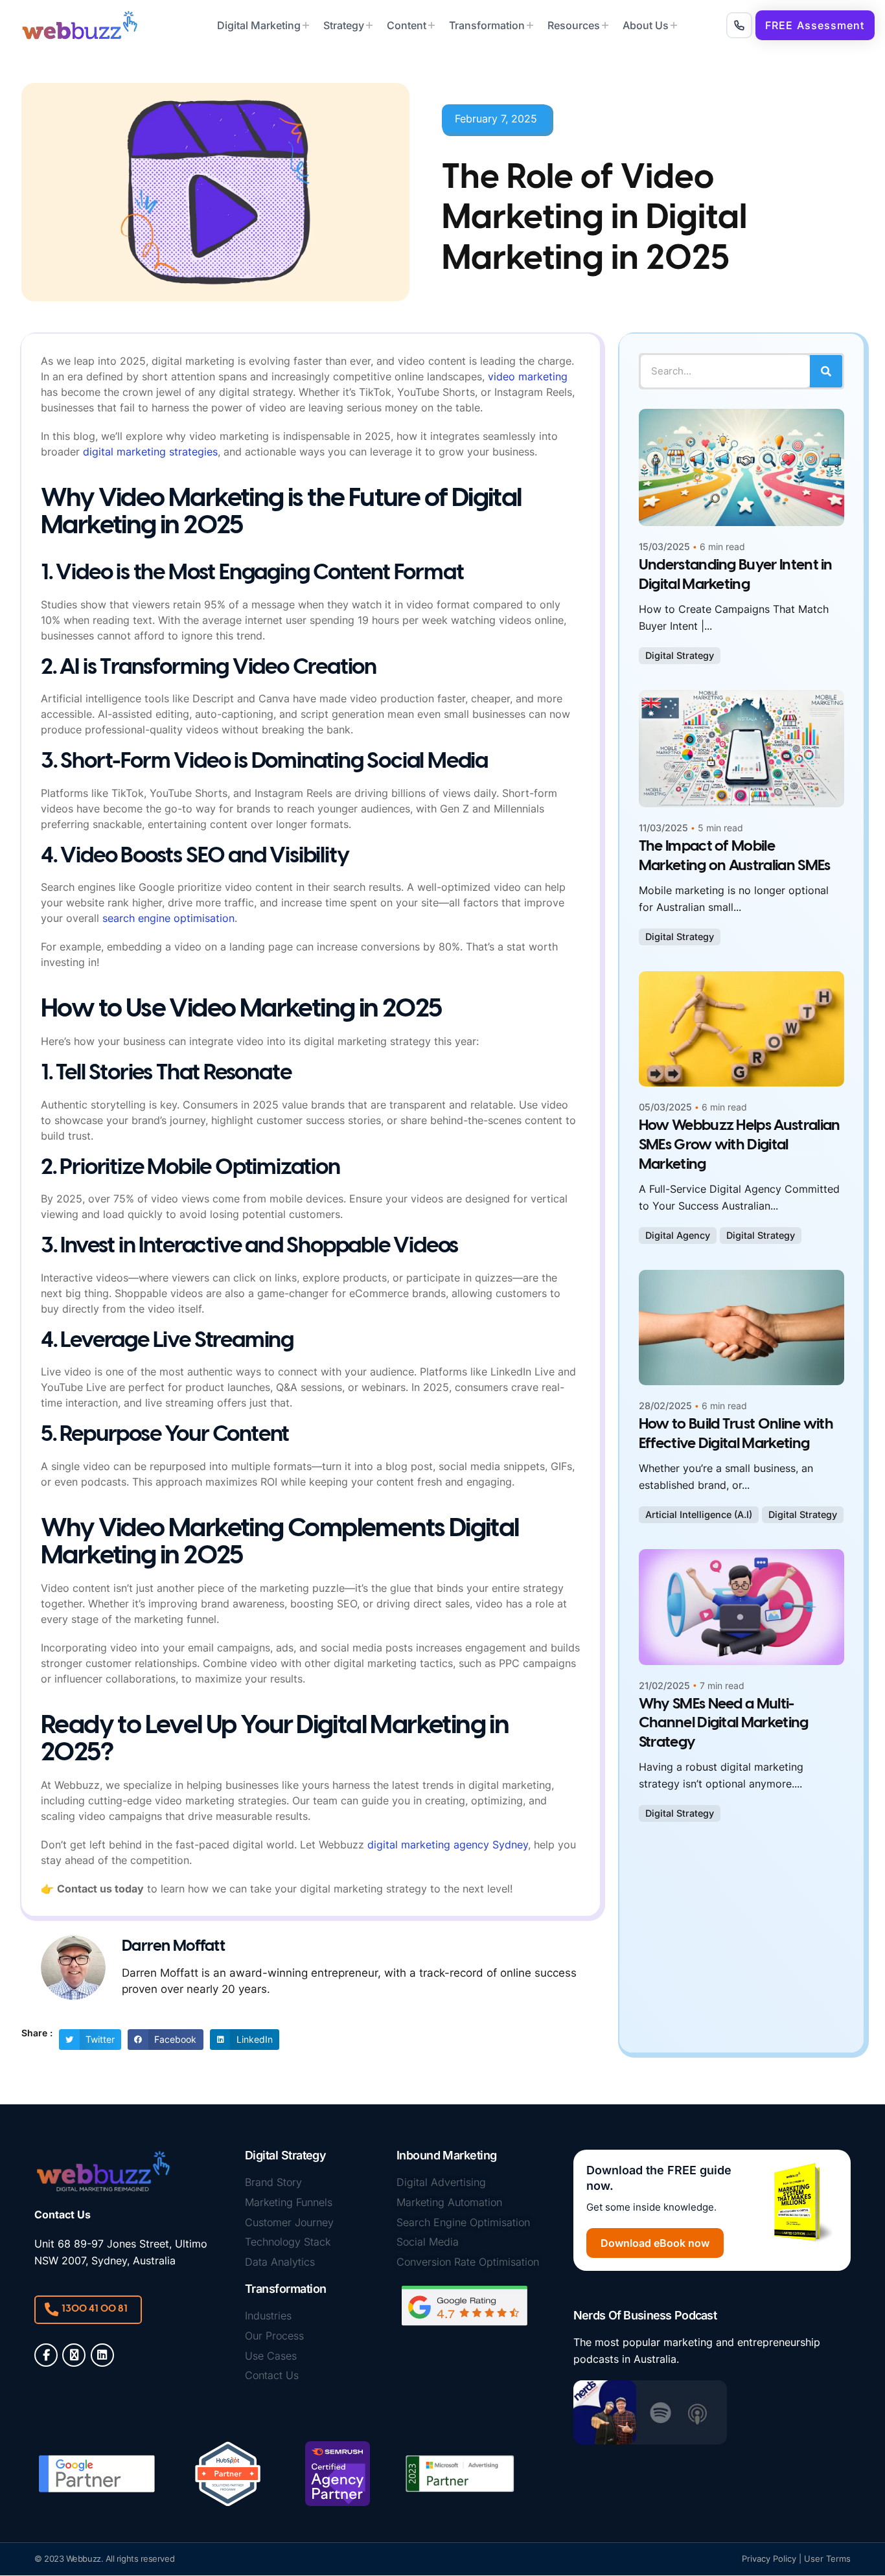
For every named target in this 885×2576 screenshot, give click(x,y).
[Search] (826, 371)
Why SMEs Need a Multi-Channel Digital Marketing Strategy (724, 1724)
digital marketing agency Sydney (448, 1845)
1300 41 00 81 (95, 2309)
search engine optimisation (168, 918)
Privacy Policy (769, 2559)
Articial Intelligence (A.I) (699, 1514)
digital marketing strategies (150, 452)
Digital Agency (678, 1235)
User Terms (827, 2559)
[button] (815, 25)
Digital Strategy (680, 655)
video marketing (528, 376)
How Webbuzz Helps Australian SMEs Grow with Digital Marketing (740, 1145)
